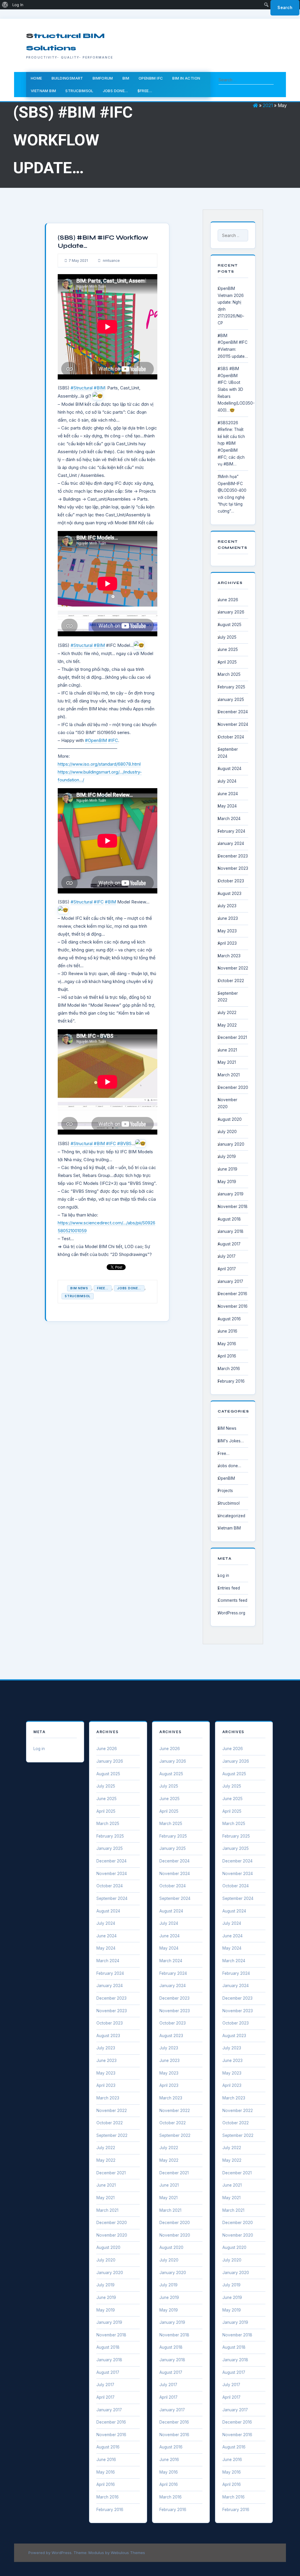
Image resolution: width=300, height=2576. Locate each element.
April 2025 (227, 662)
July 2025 (227, 637)
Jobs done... (129, 1288)
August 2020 (230, 1119)
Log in (223, 1575)
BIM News (79, 1288)
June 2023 (228, 918)
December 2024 (233, 712)
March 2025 (229, 674)
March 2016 (229, 1369)
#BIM (99, 388)
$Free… (145, 91)
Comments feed (232, 1600)
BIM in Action (186, 78)
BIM (126, 78)
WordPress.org (231, 1613)
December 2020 (233, 1087)
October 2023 (231, 881)
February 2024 (231, 831)
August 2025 (230, 625)
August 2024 (230, 769)
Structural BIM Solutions (65, 42)
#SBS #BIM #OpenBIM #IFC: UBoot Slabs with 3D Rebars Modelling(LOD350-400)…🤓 (236, 389)
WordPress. (62, 2553)
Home (36, 78)
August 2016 (229, 1319)
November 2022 (233, 968)
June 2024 (228, 794)
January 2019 (231, 1194)
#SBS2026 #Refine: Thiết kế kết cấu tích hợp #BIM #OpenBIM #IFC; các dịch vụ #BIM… (231, 444)
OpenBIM (226, 1478)
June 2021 (227, 1050)
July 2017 (227, 1256)
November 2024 (233, 724)
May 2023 (227, 931)
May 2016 (227, 1344)
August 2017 (229, 1244)
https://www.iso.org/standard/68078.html (99, 764)
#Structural (82, 388)
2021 (268, 105)
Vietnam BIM (43, 91)
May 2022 (227, 1025)
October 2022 (231, 981)
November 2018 (233, 1207)
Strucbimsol (79, 91)
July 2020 (227, 1132)
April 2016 (227, 1356)
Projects (225, 1491)
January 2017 (230, 1281)
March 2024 (229, 819)
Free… (224, 1453)
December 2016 (232, 1294)
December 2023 (233, 856)
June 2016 (227, 1331)
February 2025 (231, 687)
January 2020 (231, 1144)
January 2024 (231, 843)
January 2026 (231, 612)
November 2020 (112, 2235)
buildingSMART (67, 78)
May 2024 (227, 806)
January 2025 (231, 700)
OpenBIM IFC (151, 78)
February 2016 (231, 1381)
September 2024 (112, 1898)
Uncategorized (231, 1516)
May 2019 (227, 1182)
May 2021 (227, 1062)
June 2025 (228, 649)
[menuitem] (5, 5)
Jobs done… (115, 91)
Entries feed (229, 1588)
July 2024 (227, 781)
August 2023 (230, 893)
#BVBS (124, 1143)
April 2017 (227, 1269)
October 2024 (231, 737)
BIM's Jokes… (231, 1441)
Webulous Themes (128, 2553)
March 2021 (229, 1075)
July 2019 (227, 1156)
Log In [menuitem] (18, 5)
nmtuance (111, 261)
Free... (103, 1288)
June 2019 (227, 1169)
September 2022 (112, 2135)
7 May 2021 (78, 261)
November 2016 (233, 1306)
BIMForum (103, 78)
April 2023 (227, 943)
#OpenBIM (96, 740)
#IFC (113, 740)
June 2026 (228, 600)
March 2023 (229, 956)
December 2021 (232, 1037)
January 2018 (231, 1231)
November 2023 (233, 868)
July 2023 (227, 906)
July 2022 (227, 1013)
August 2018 (229, 1219)
